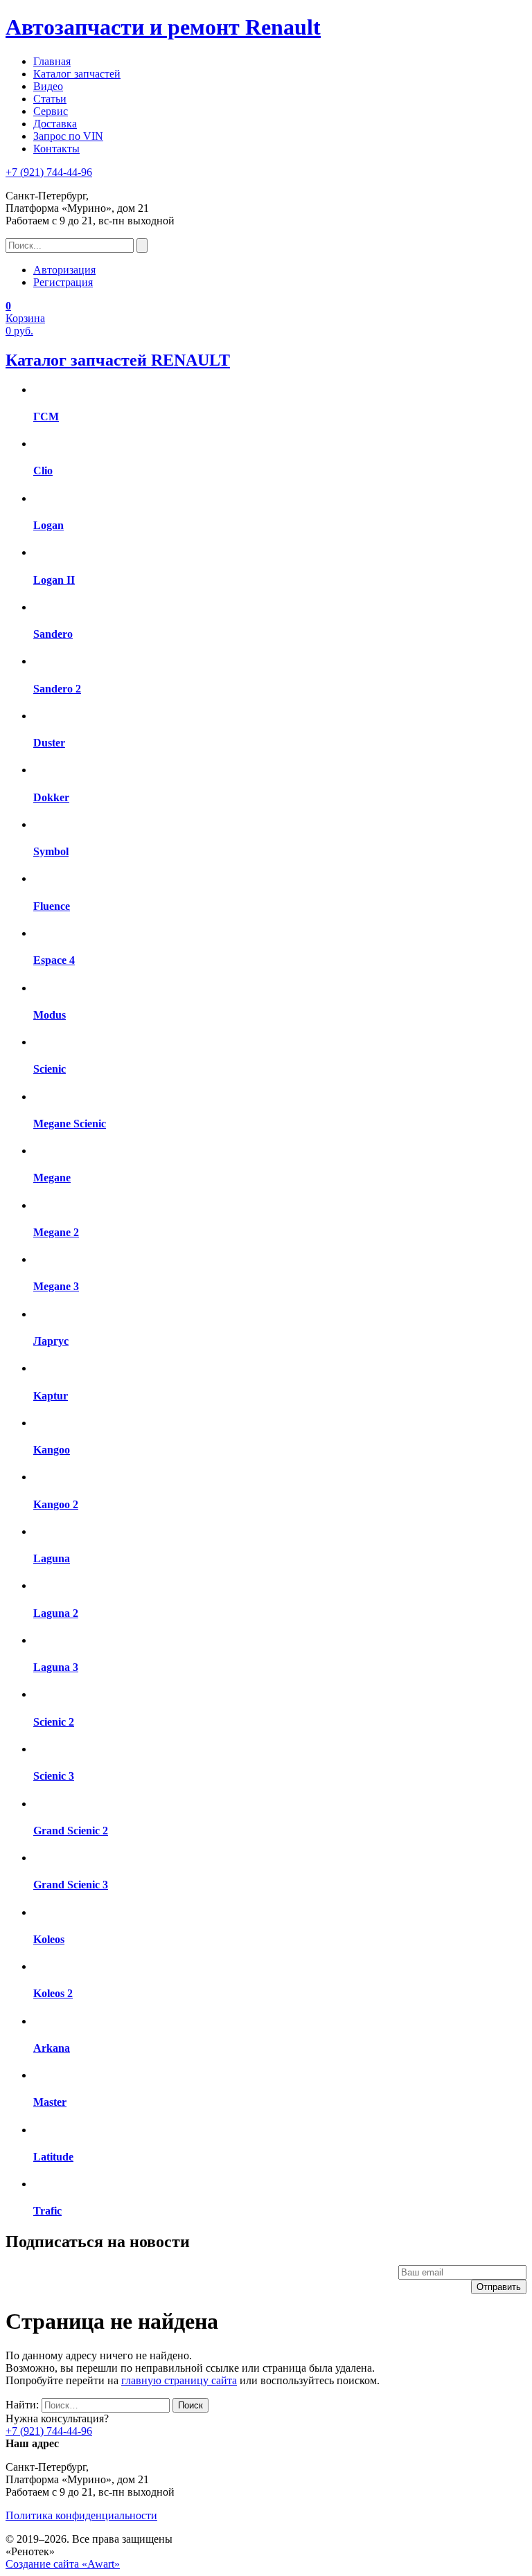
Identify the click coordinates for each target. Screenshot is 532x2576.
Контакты (56, 149)
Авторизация (64, 270)
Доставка (55, 124)
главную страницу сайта (179, 2380)
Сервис (51, 111)
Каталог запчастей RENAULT (118, 360)
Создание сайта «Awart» (63, 2564)
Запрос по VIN (68, 136)
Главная (52, 61)
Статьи (50, 99)
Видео (48, 86)
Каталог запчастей (77, 74)
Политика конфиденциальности (81, 2515)
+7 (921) (49, 172)
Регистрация (63, 282)
